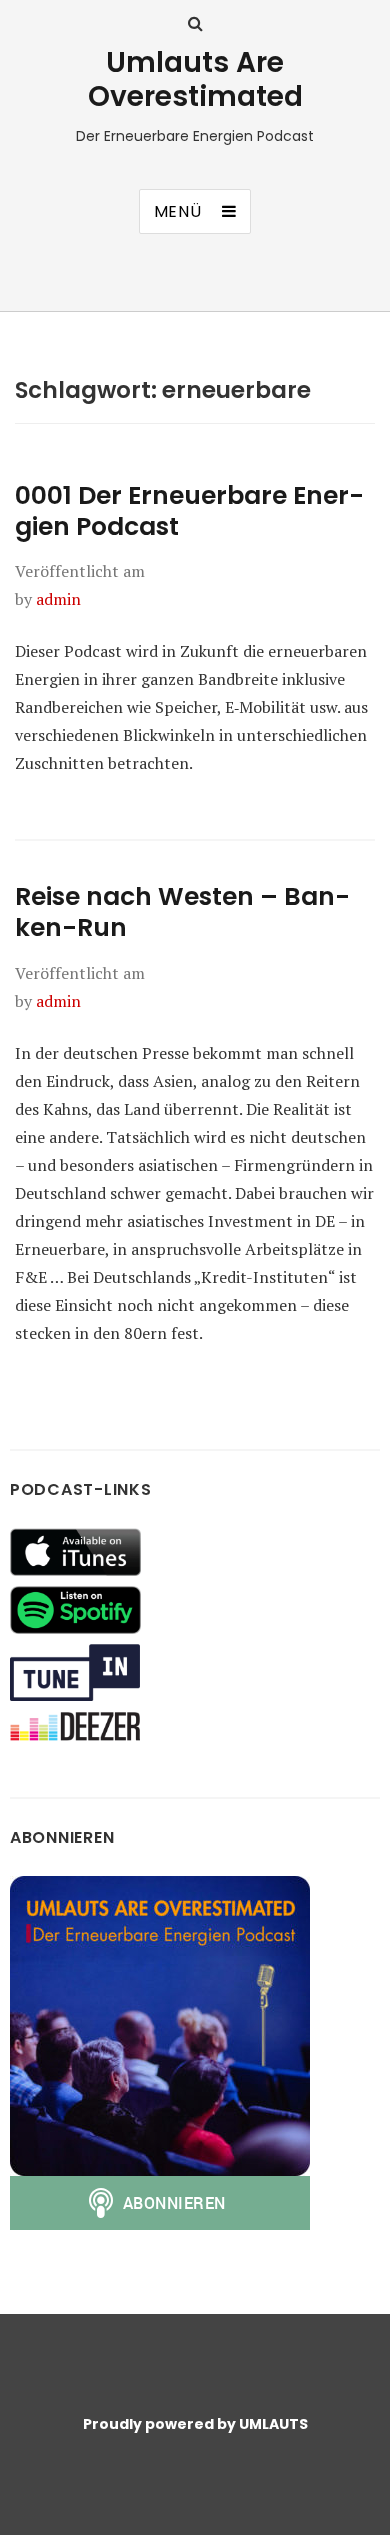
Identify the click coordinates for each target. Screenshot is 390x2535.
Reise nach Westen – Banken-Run (182, 912)
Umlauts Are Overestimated (195, 79)
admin (58, 599)
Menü (178, 211)
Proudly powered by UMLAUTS (195, 2424)
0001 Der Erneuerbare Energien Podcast (189, 511)
